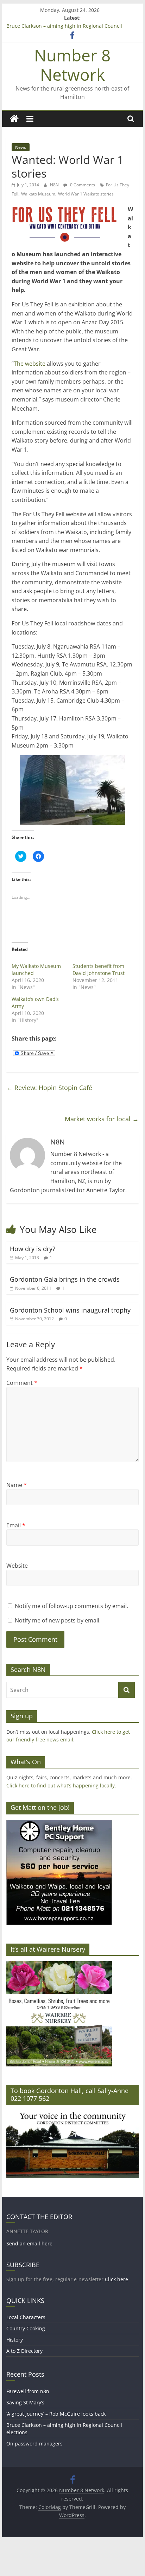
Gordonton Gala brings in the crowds (65, 1279)
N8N (55, 185)
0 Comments (82, 185)
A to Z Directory (24, 2351)
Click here (116, 2279)
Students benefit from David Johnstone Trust (99, 970)
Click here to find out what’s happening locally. (61, 1785)
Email (16, 1525)
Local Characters (26, 2317)
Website (17, 1566)
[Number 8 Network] (14, 119)
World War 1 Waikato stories (86, 194)
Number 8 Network (72, 65)
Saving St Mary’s (25, 2402)
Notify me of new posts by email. (58, 1620)
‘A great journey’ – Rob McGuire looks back (56, 2414)
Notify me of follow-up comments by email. (71, 1606)
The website (30, 364)
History (15, 2340)
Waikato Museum (38, 194)
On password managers (34, 2444)
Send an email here (29, 2243)
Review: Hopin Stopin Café (49, 1088)
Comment (22, 1383)
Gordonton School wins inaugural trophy (70, 1310)
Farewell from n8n (28, 2391)
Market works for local (102, 1119)
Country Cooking (26, 2328)
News (21, 147)
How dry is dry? (33, 1249)
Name (17, 1485)
